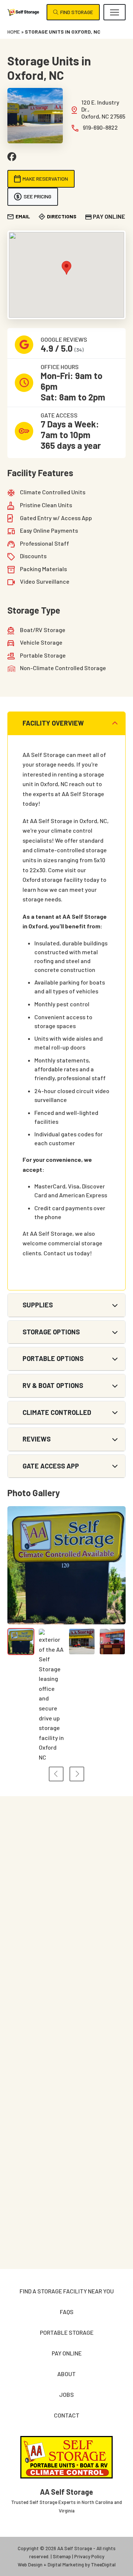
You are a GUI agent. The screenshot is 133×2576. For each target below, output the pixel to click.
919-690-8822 (100, 127)
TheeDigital (103, 2565)
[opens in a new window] (12, 157)
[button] (115, 12)
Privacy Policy (89, 2556)
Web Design (30, 2565)
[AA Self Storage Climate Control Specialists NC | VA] (23, 12)
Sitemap (62, 2556)
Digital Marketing (66, 2565)
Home (14, 32)
